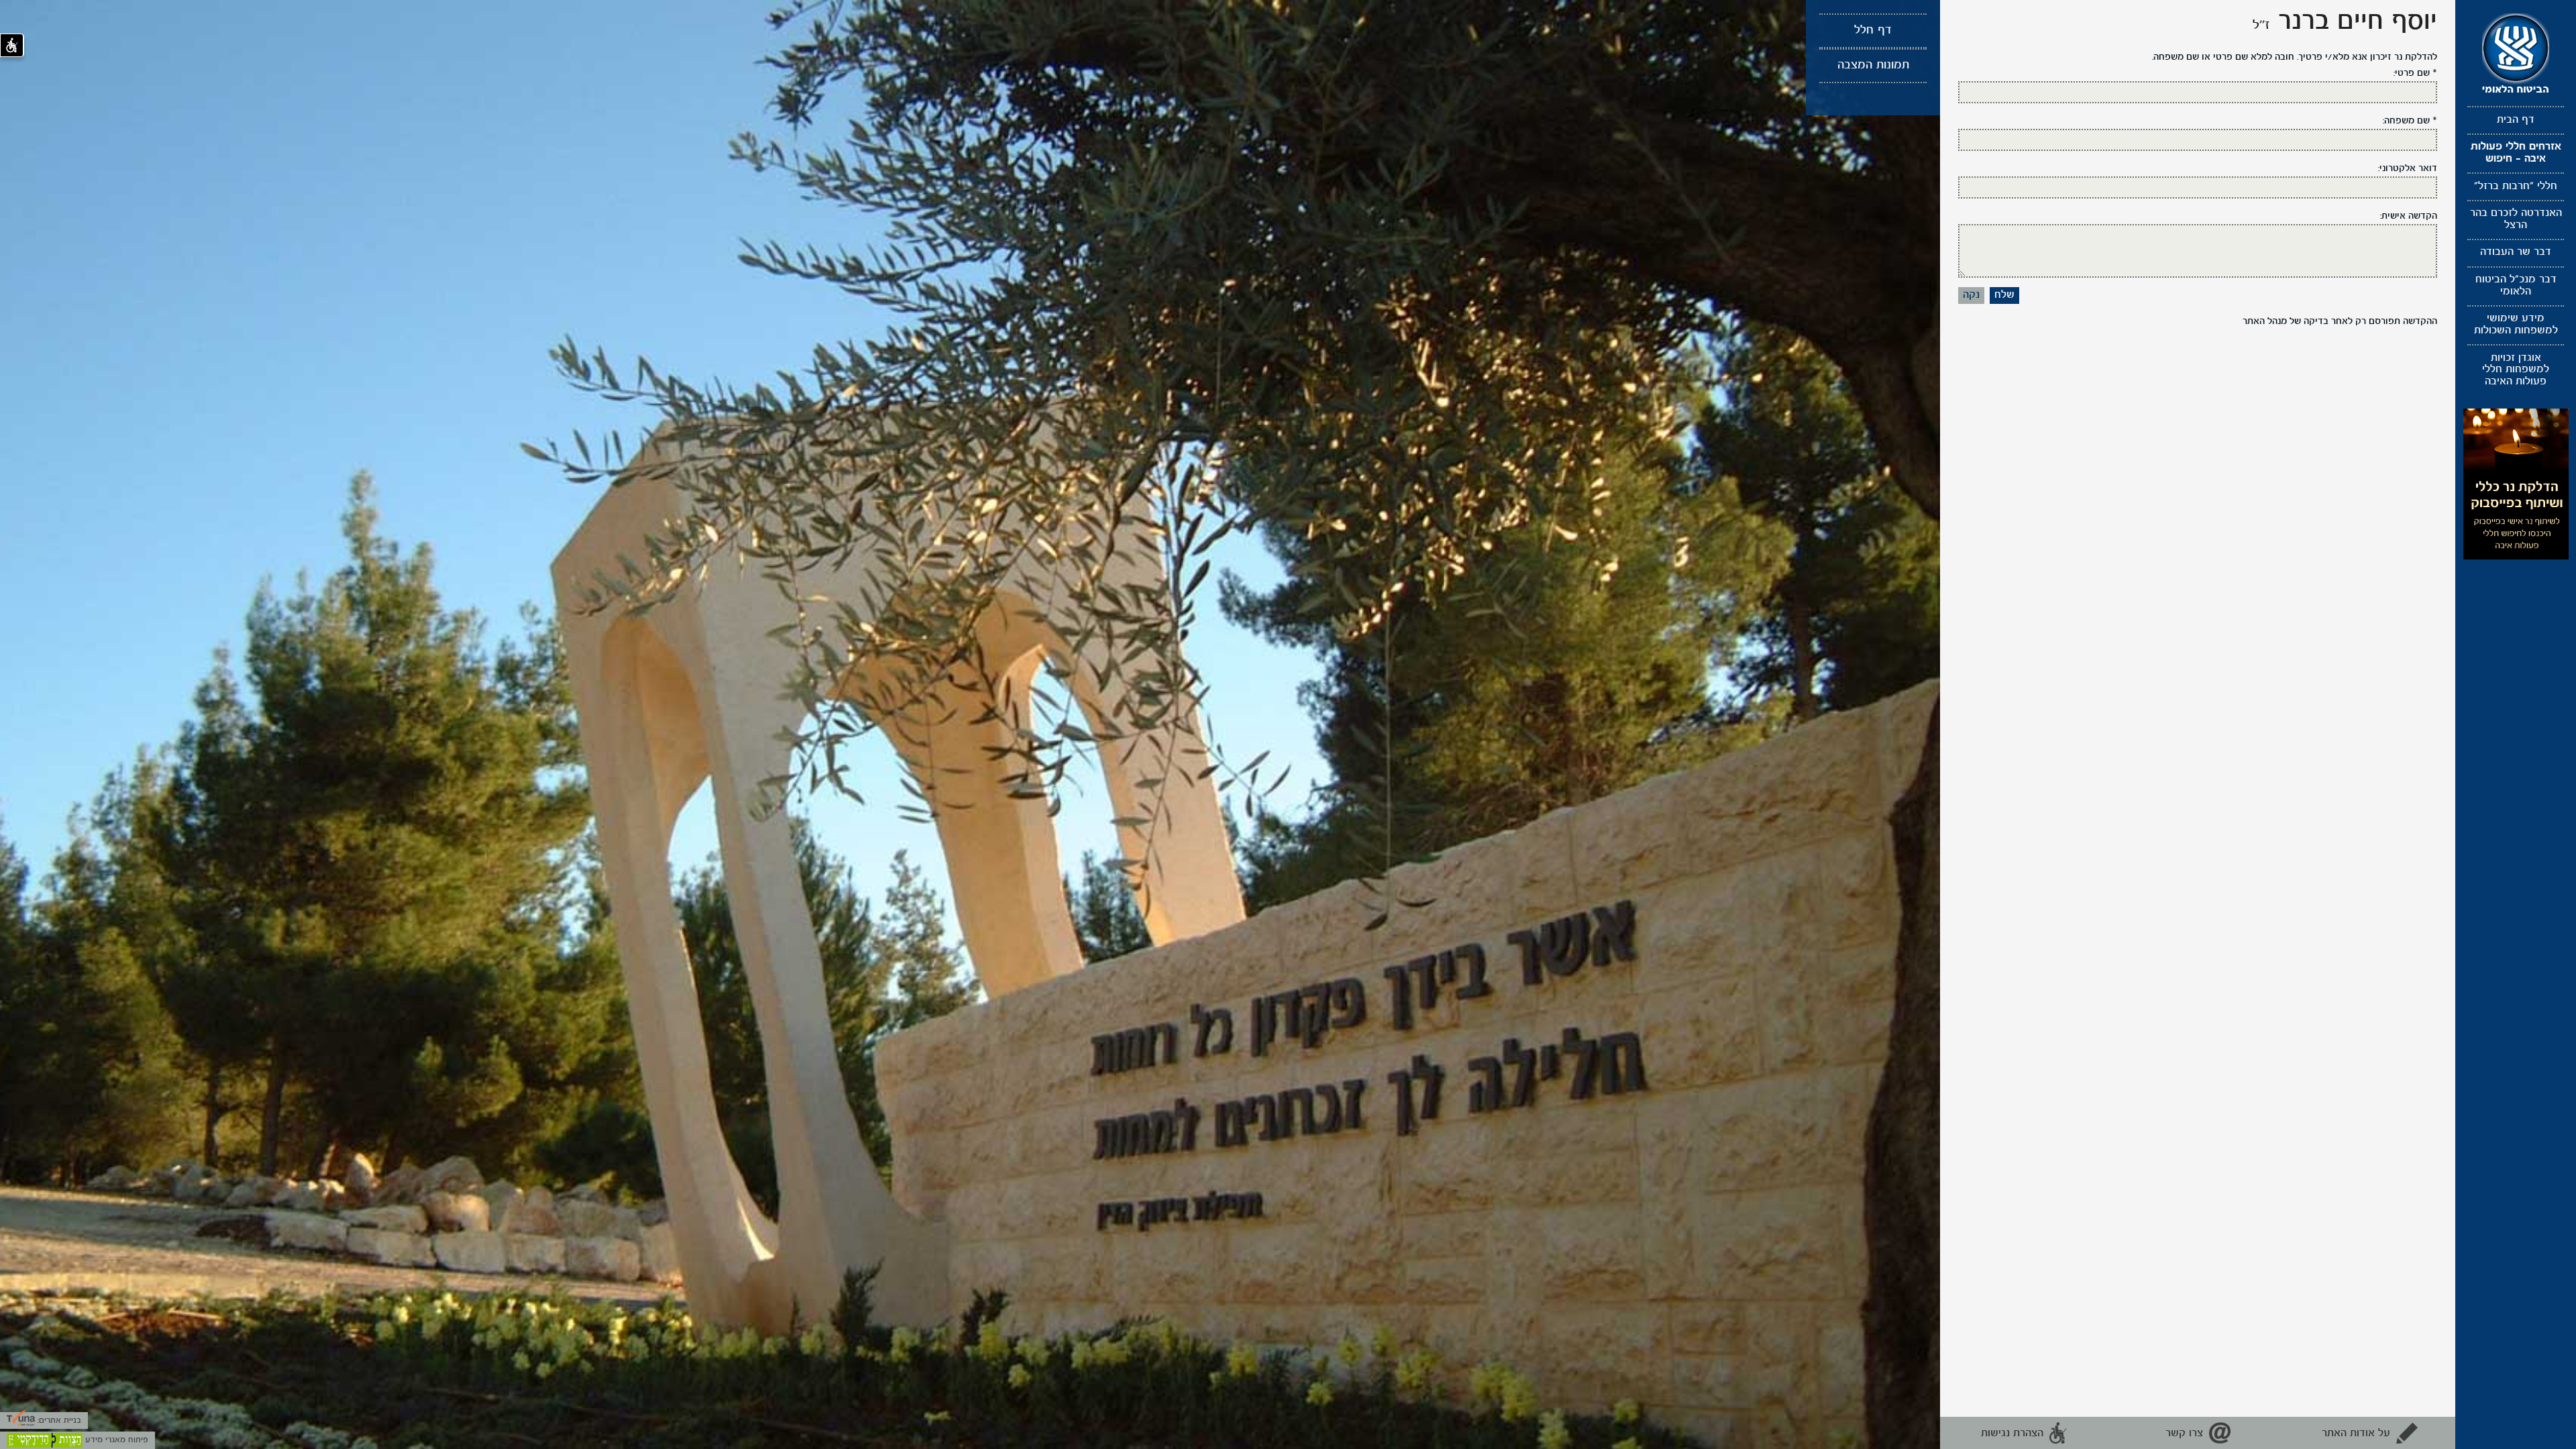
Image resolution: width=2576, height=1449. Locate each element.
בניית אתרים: (58, 1420)
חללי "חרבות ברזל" (2516, 186)
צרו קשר (2184, 1434)
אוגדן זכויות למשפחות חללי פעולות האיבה (2516, 370)
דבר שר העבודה (2516, 252)
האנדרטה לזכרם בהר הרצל (2516, 219)
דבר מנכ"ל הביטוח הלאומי (2516, 286)
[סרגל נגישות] (12, 45)
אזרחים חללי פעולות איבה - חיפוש (2516, 153)
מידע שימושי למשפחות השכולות (2516, 325)
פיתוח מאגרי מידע (115, 1440)
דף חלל (1873, 31)
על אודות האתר (2356, 1434)
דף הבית (2516, 120)
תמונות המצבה (1873, 65)
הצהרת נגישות (2012, 1434)
